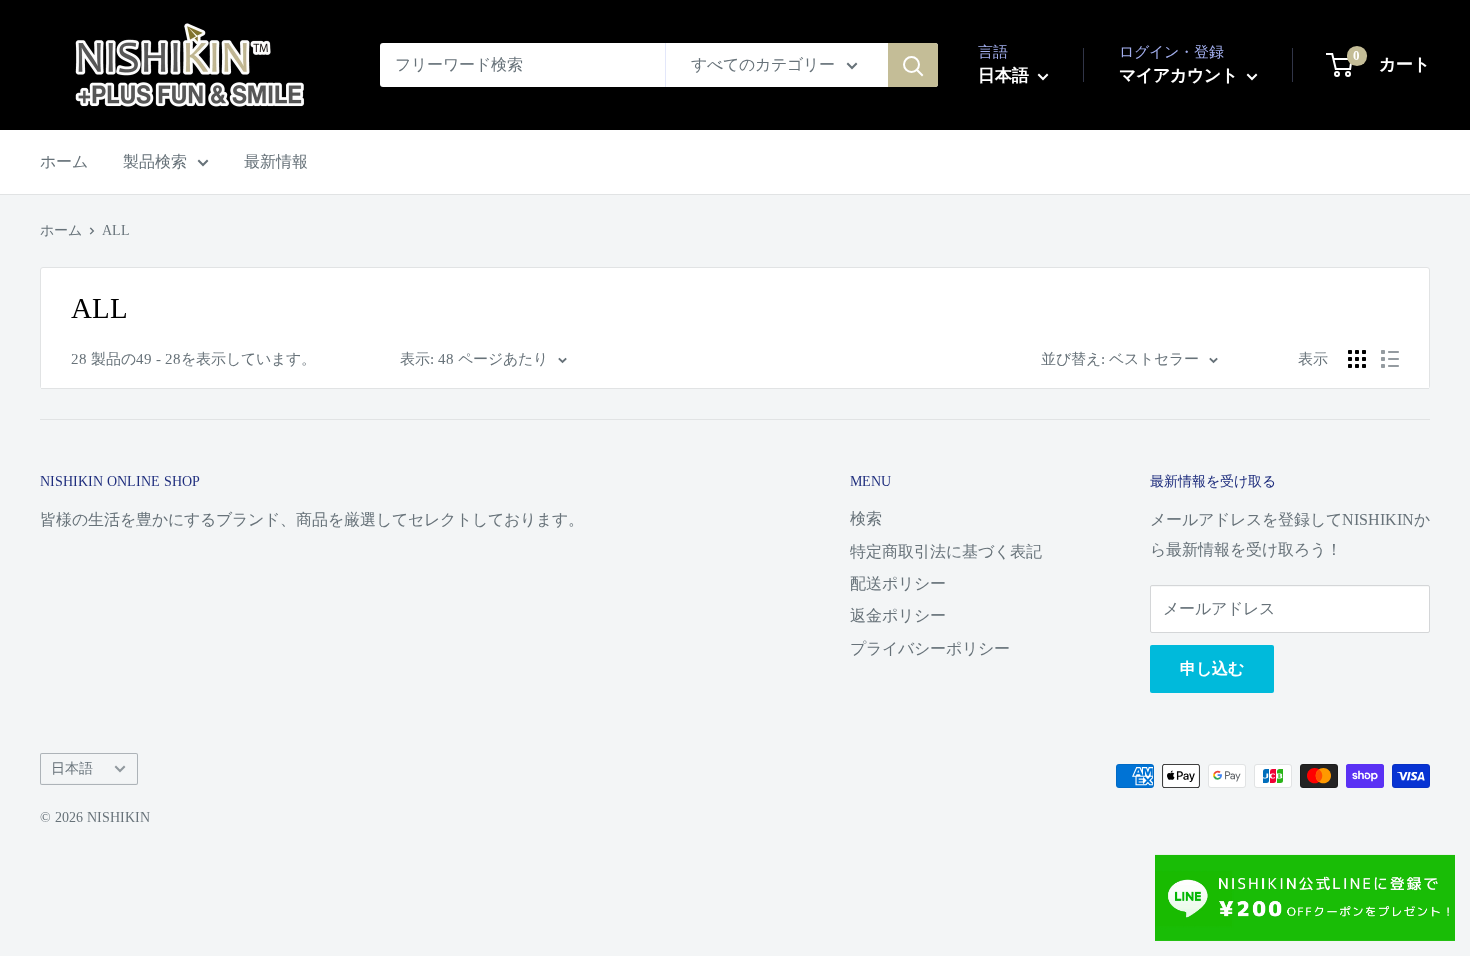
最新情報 (276, 161)
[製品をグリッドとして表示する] (1357, 359)
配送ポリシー (898, 583)
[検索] (913, 65)
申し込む (1212, 668)
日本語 (72, 768)
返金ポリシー (898, 615)
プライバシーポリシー (930, 648)
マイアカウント (1180, 75)
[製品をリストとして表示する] (1390, 359)
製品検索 (155, 161)
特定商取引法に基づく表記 (946, 551)
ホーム (64, 161)
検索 (866, 518)
